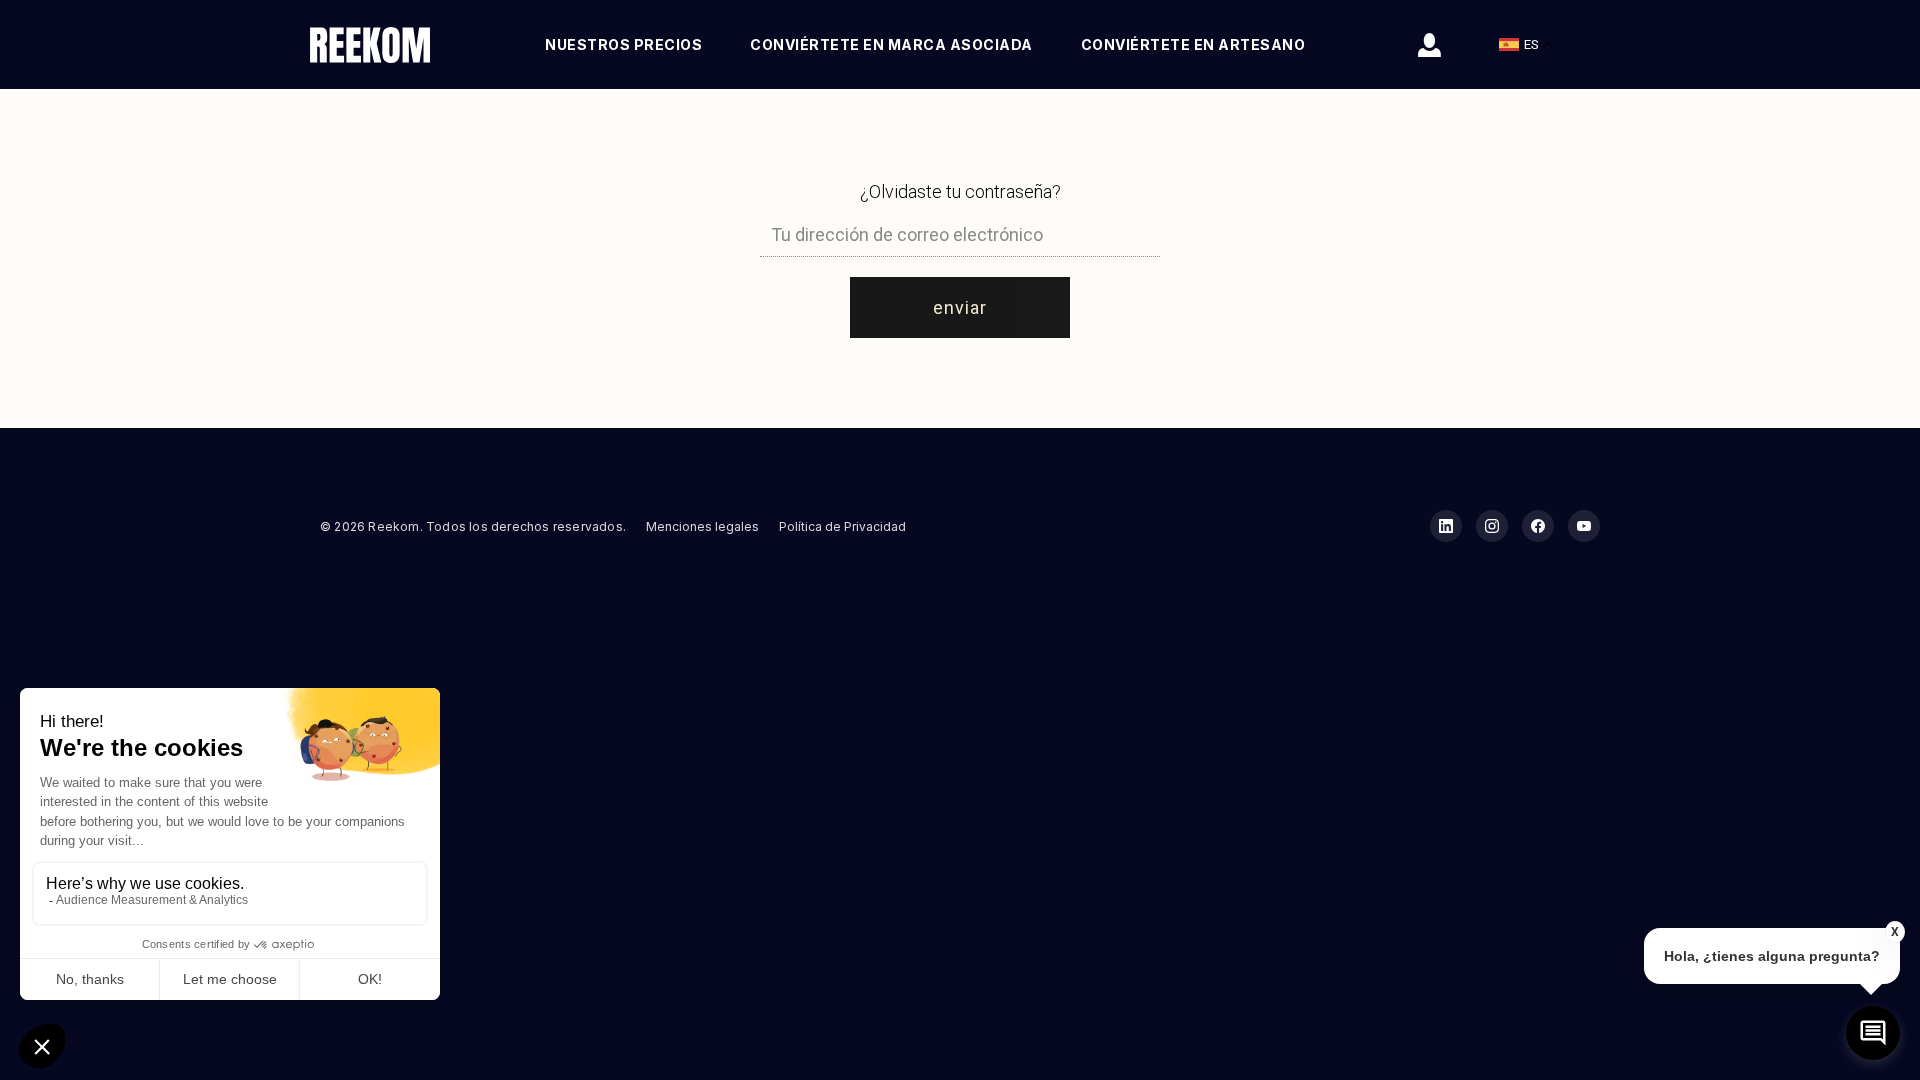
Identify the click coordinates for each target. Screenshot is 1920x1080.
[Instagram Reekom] (1492, 526)
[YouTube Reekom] (1584, 526)
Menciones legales (702, 526)
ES (1531, 44)
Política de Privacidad (842, 526)
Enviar (960, 307)
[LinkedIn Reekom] (1446, 526)
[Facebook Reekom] (1538, 526)
